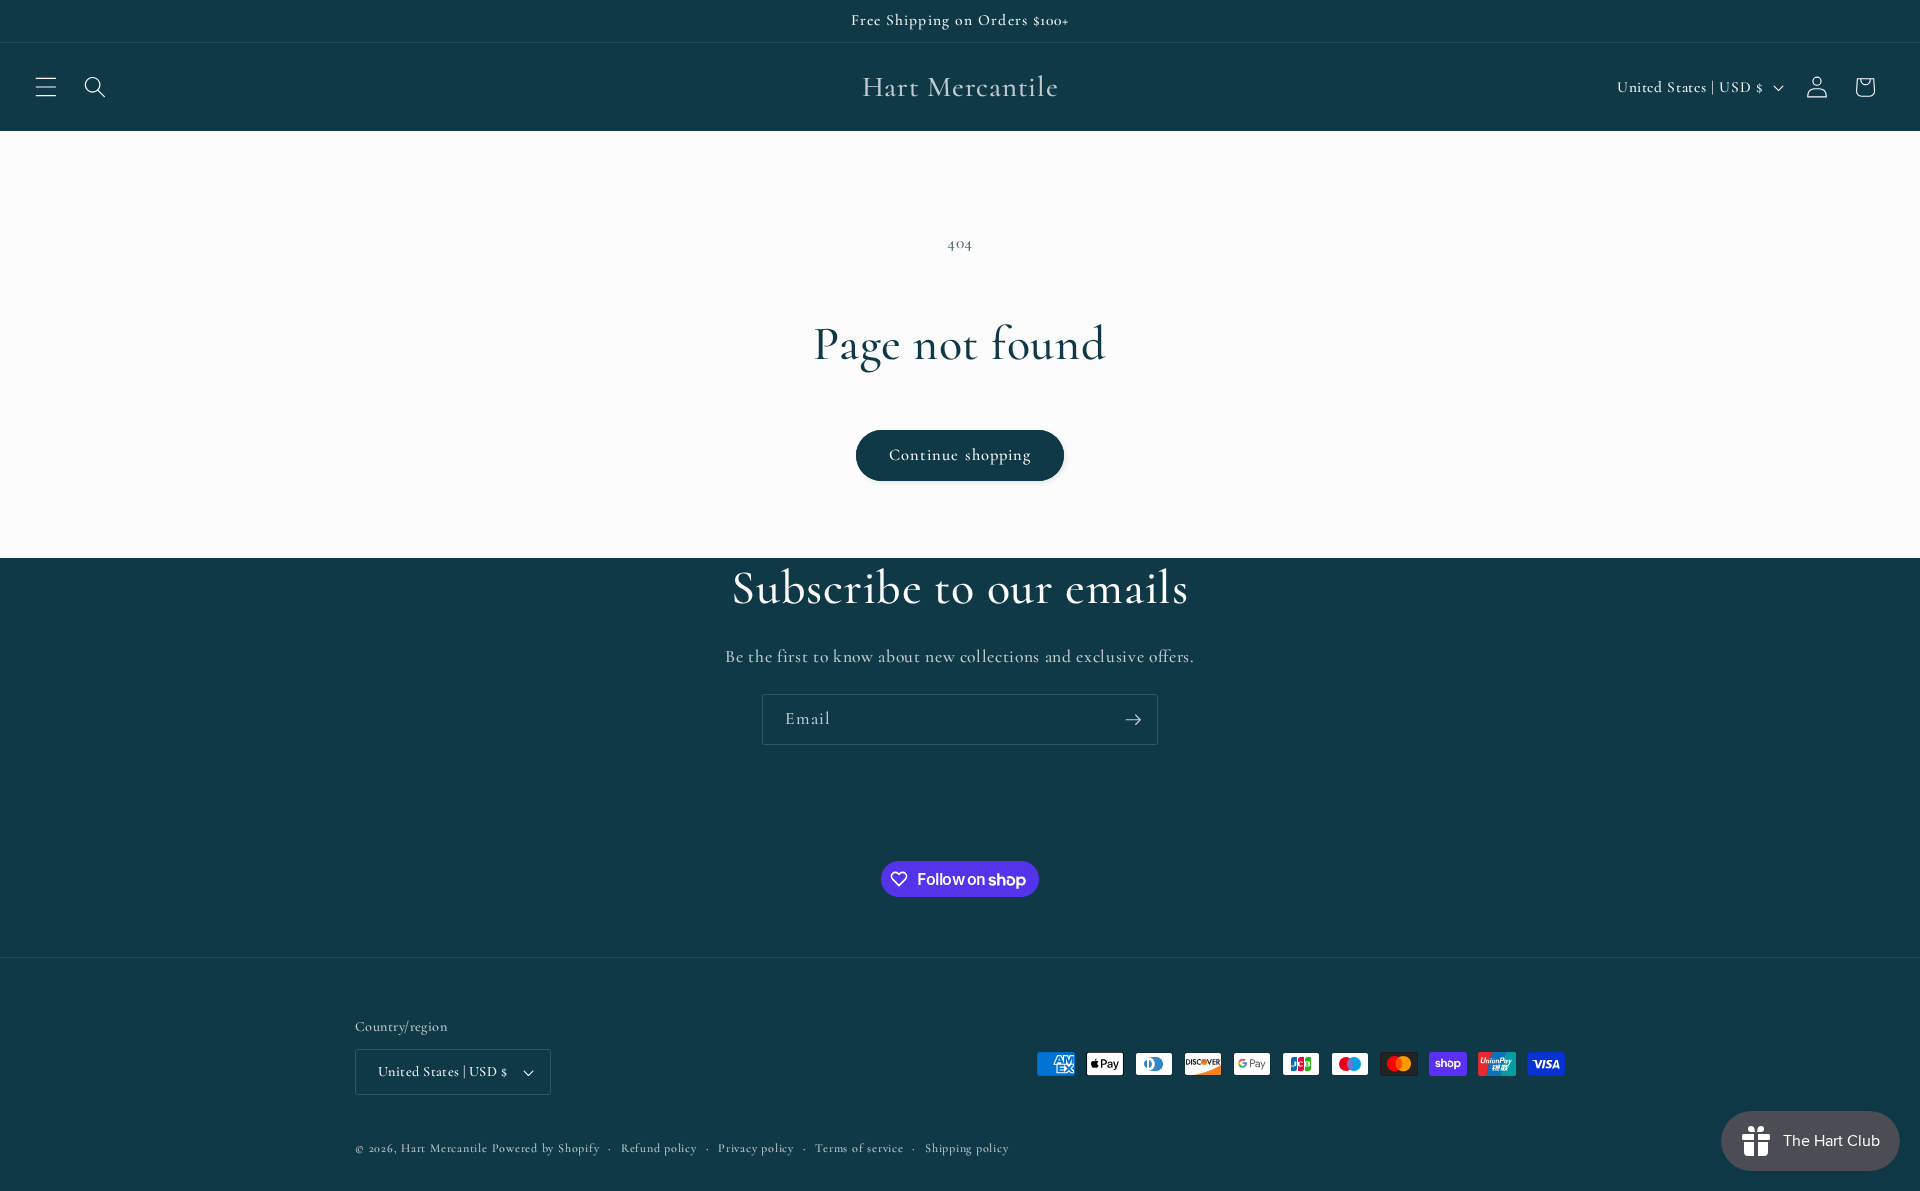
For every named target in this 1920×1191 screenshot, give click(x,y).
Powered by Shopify (546, 1148)
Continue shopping (960, 455)
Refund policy (659, 1148)
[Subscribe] (1133, 720)
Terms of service (859, 1148)
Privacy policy (756, 1148)
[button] (46, 87)
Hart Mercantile (444, 1148)
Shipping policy (967, 1148)
